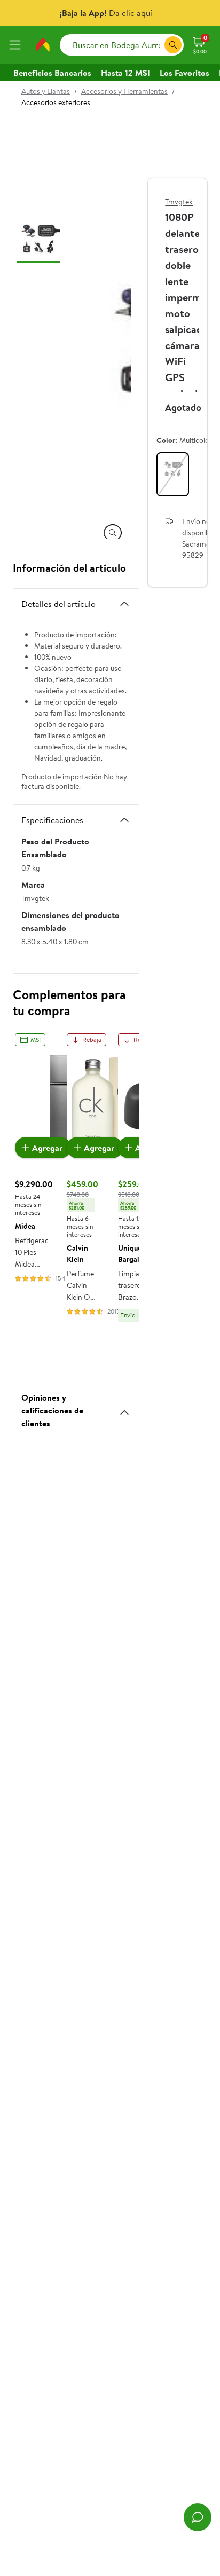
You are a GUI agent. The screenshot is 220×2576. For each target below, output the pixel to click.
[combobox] (122, 45)
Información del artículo (69, 568)
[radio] (173, 474)
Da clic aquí (131, 13)
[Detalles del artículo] (124, 604)
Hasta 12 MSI (125, 73)
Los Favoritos (184, 73)
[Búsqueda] (173, 45)
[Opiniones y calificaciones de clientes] (124, 1408)
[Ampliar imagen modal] (113, 533)
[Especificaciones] (124, 820)
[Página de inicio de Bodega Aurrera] (43, 45)
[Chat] (198, 2517)
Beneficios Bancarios (52, 73)
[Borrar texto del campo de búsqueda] (156, 45)
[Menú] (17, 45)
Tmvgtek (179, 202)
